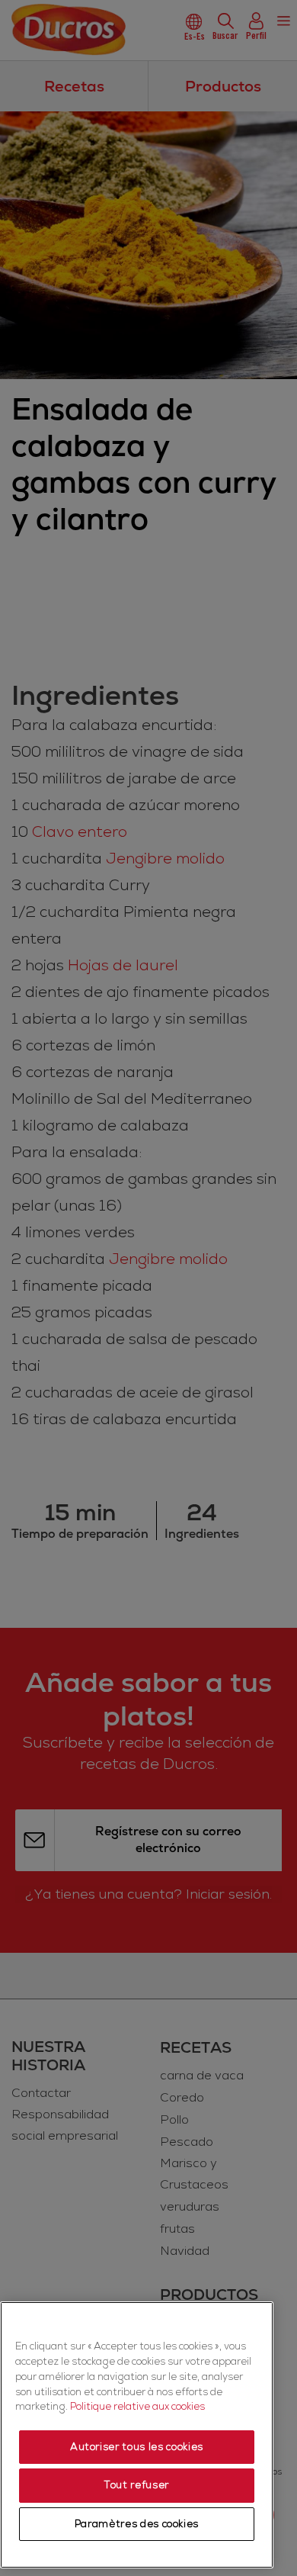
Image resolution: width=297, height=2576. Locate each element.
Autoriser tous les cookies (137, 2447)
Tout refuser (137, 2485)
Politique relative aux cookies (137, 2407)
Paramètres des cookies (137, 2524)
